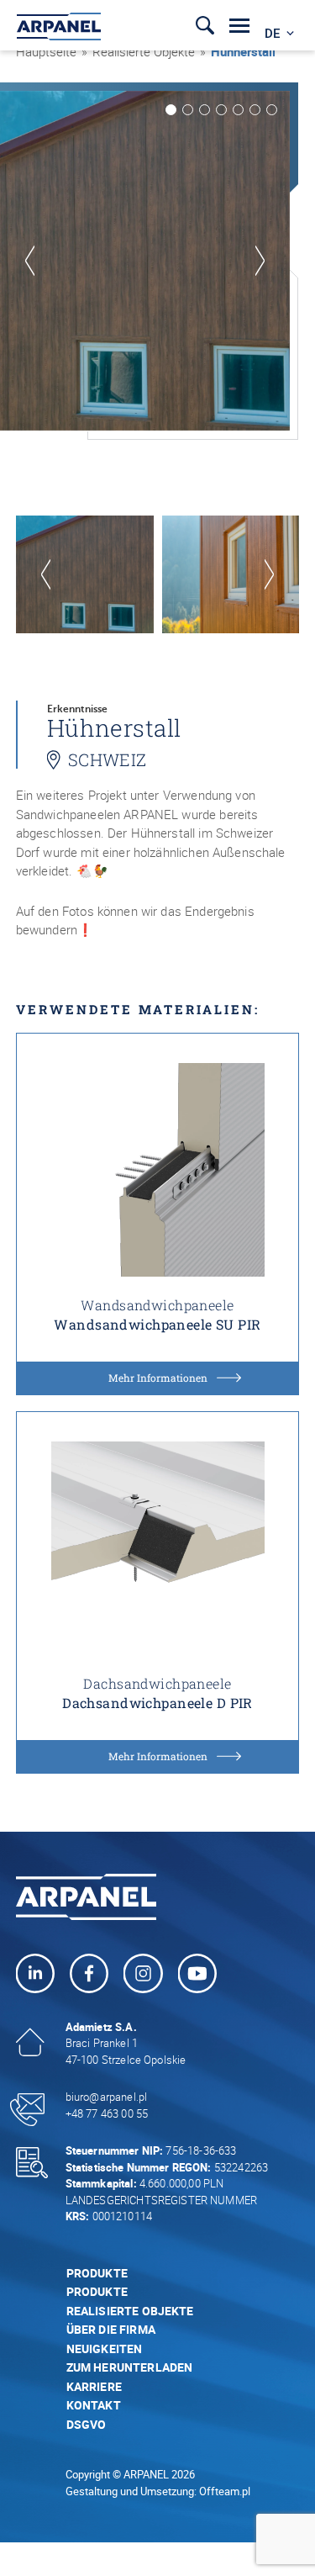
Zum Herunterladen (130, 2367)
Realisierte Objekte (144, 51)
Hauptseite (46, 51)
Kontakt (94, 2405)
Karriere (94, 2386)
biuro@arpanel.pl (106, 2097)
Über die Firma (111, 2329)
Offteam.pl (225, 2491)
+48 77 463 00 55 (107, 2113)
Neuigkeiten (105, 2349)
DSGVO (87, 2424)
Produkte (97, 2273)
